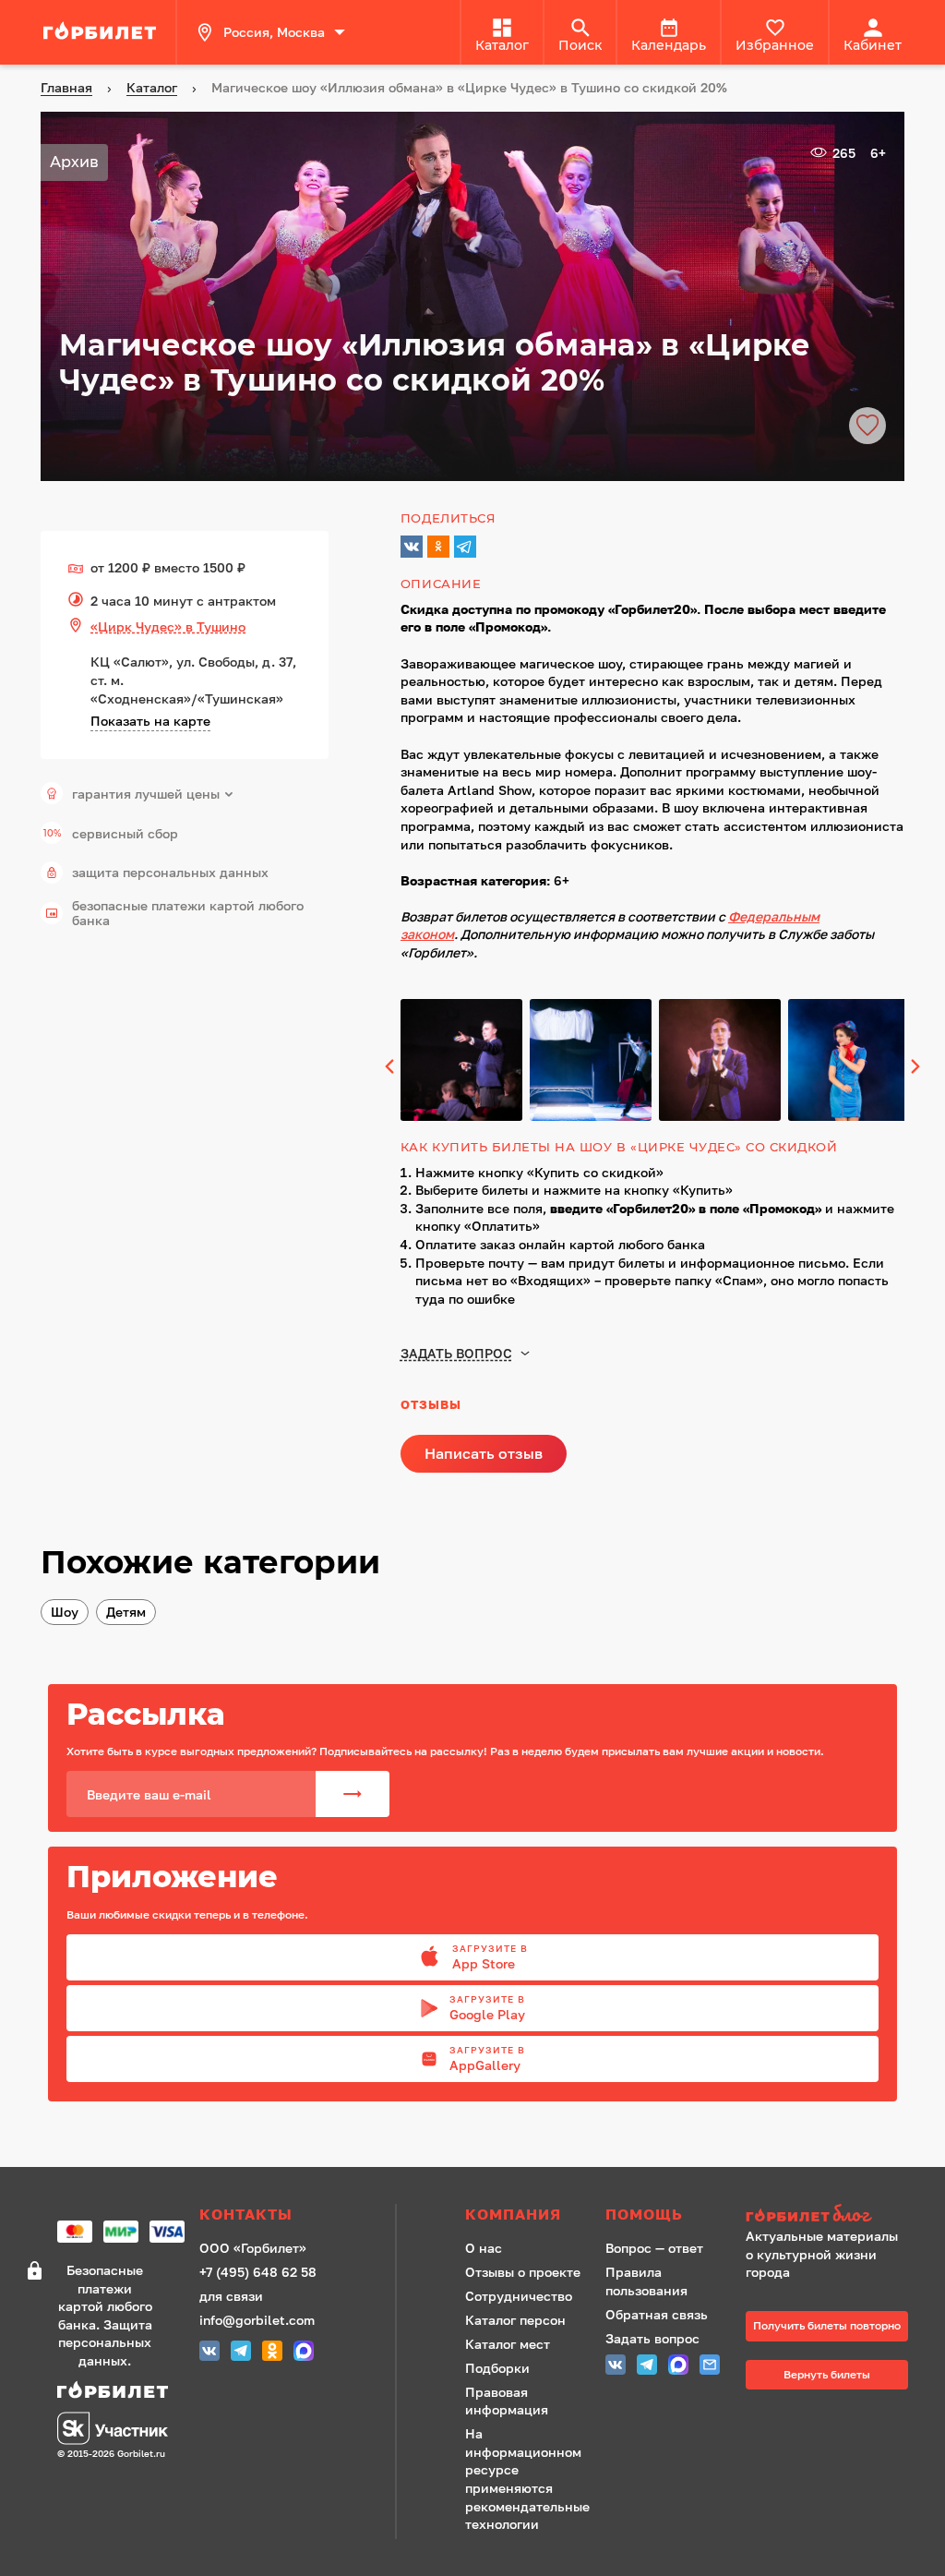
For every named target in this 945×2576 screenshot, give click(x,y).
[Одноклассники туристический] (272, 2353)
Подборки (497, 2368)
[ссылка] (102, 32)
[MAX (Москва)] (304, 2353)
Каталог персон (515, 2320)
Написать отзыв (484, 1453)
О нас (484, 2248)
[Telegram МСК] (241, 2353)
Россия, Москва (274, 32)
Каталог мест (508, 2344)
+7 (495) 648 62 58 (258, 2272)
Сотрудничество (519, 2296)
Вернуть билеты (827, 2374)
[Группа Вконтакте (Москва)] (209, 2353)
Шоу (65, 1612)
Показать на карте (150, 721)
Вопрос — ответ (654, 2248)
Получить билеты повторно (827, 2325)
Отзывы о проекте (523, 2272)
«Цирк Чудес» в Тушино (168, 626)
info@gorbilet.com (257, 2320)
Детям (126, 1612)
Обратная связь (657, 2314)
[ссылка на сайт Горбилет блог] (827, 2215)
